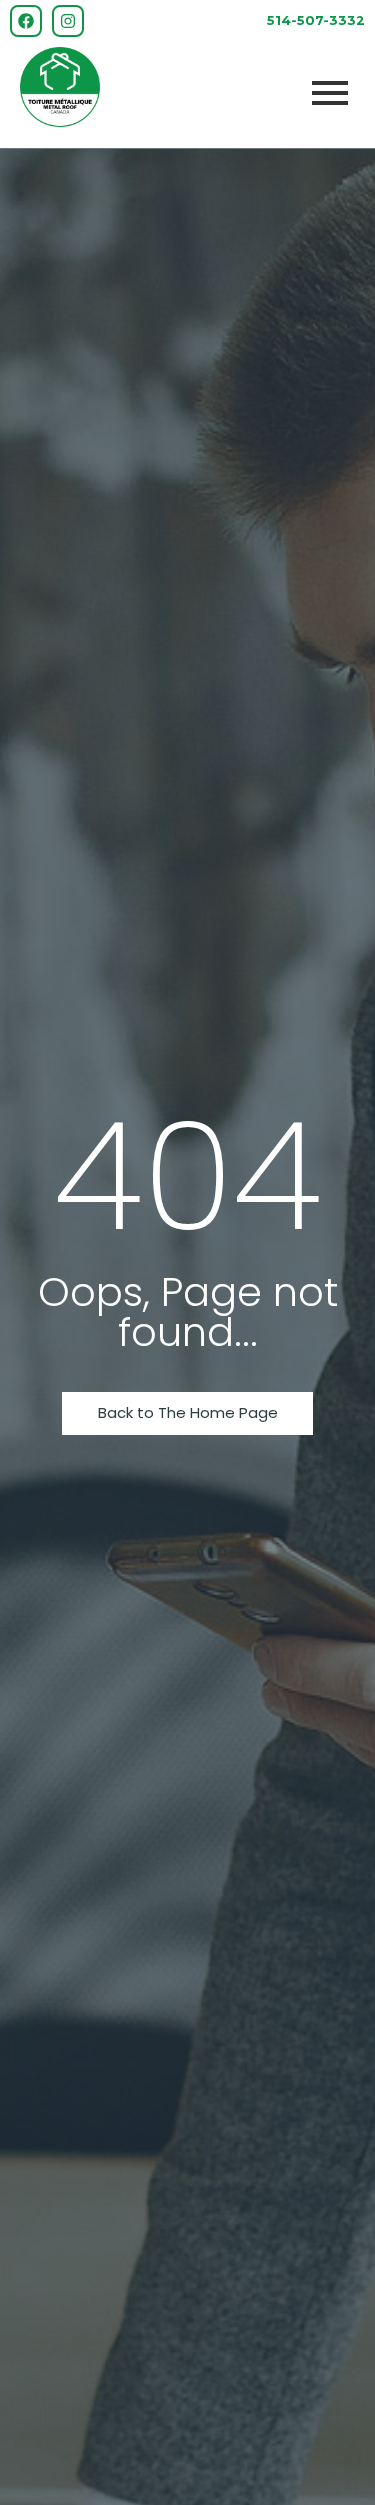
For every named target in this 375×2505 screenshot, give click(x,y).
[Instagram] (68, 21)
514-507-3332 (316, 20)
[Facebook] (26, 21)
